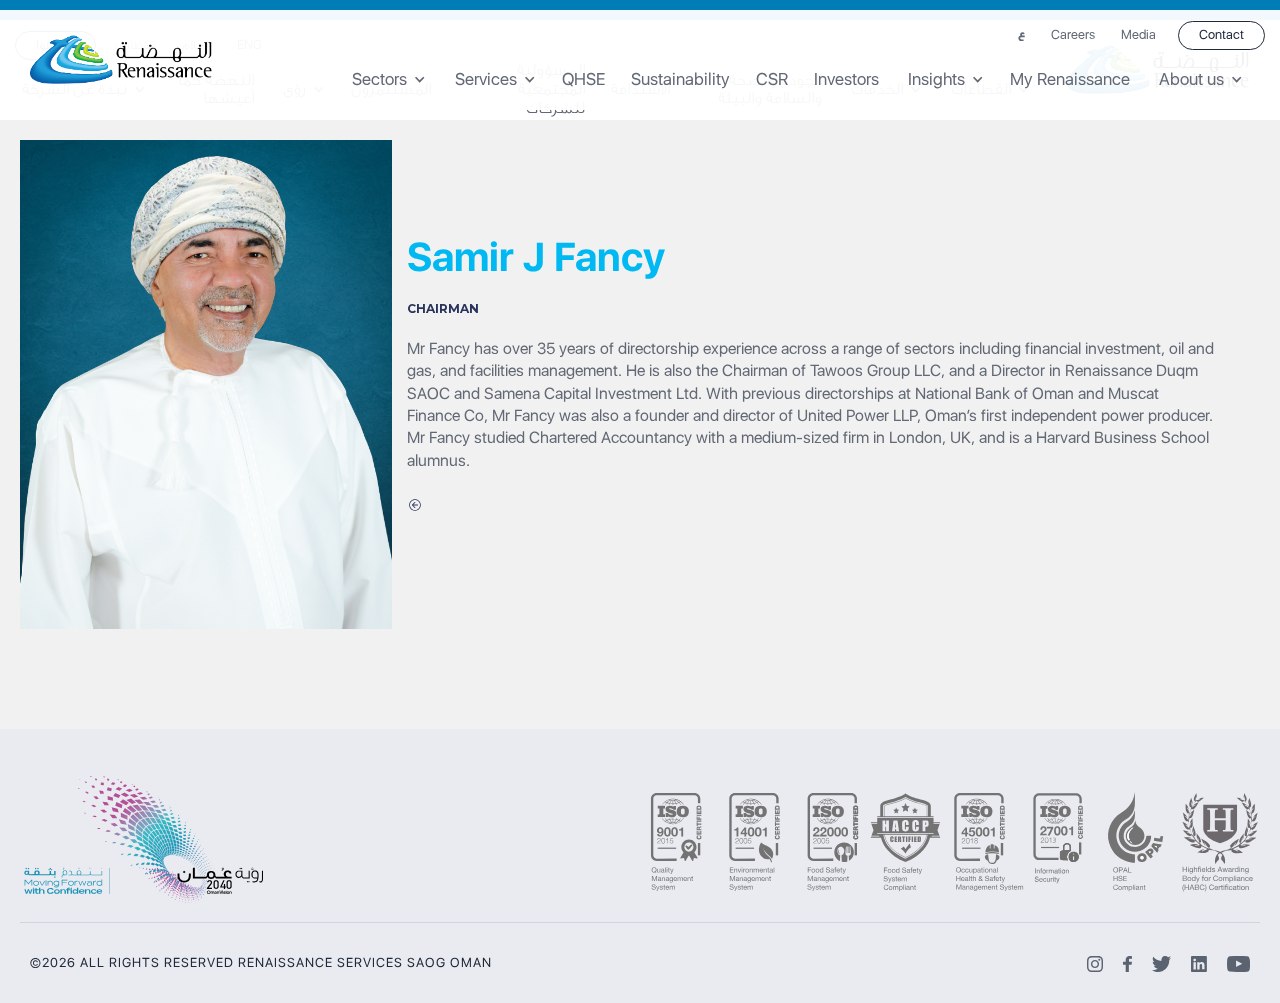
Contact (1221, 34)
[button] (395, 79)
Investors (846, 79)
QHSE (583, 79)
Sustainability (680, 79)
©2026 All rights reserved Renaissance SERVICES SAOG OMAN (261, 963)
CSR (772, 79)
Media (1138, 35)
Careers (1073, 35)
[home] (121, 60)
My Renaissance (1070, 79)
